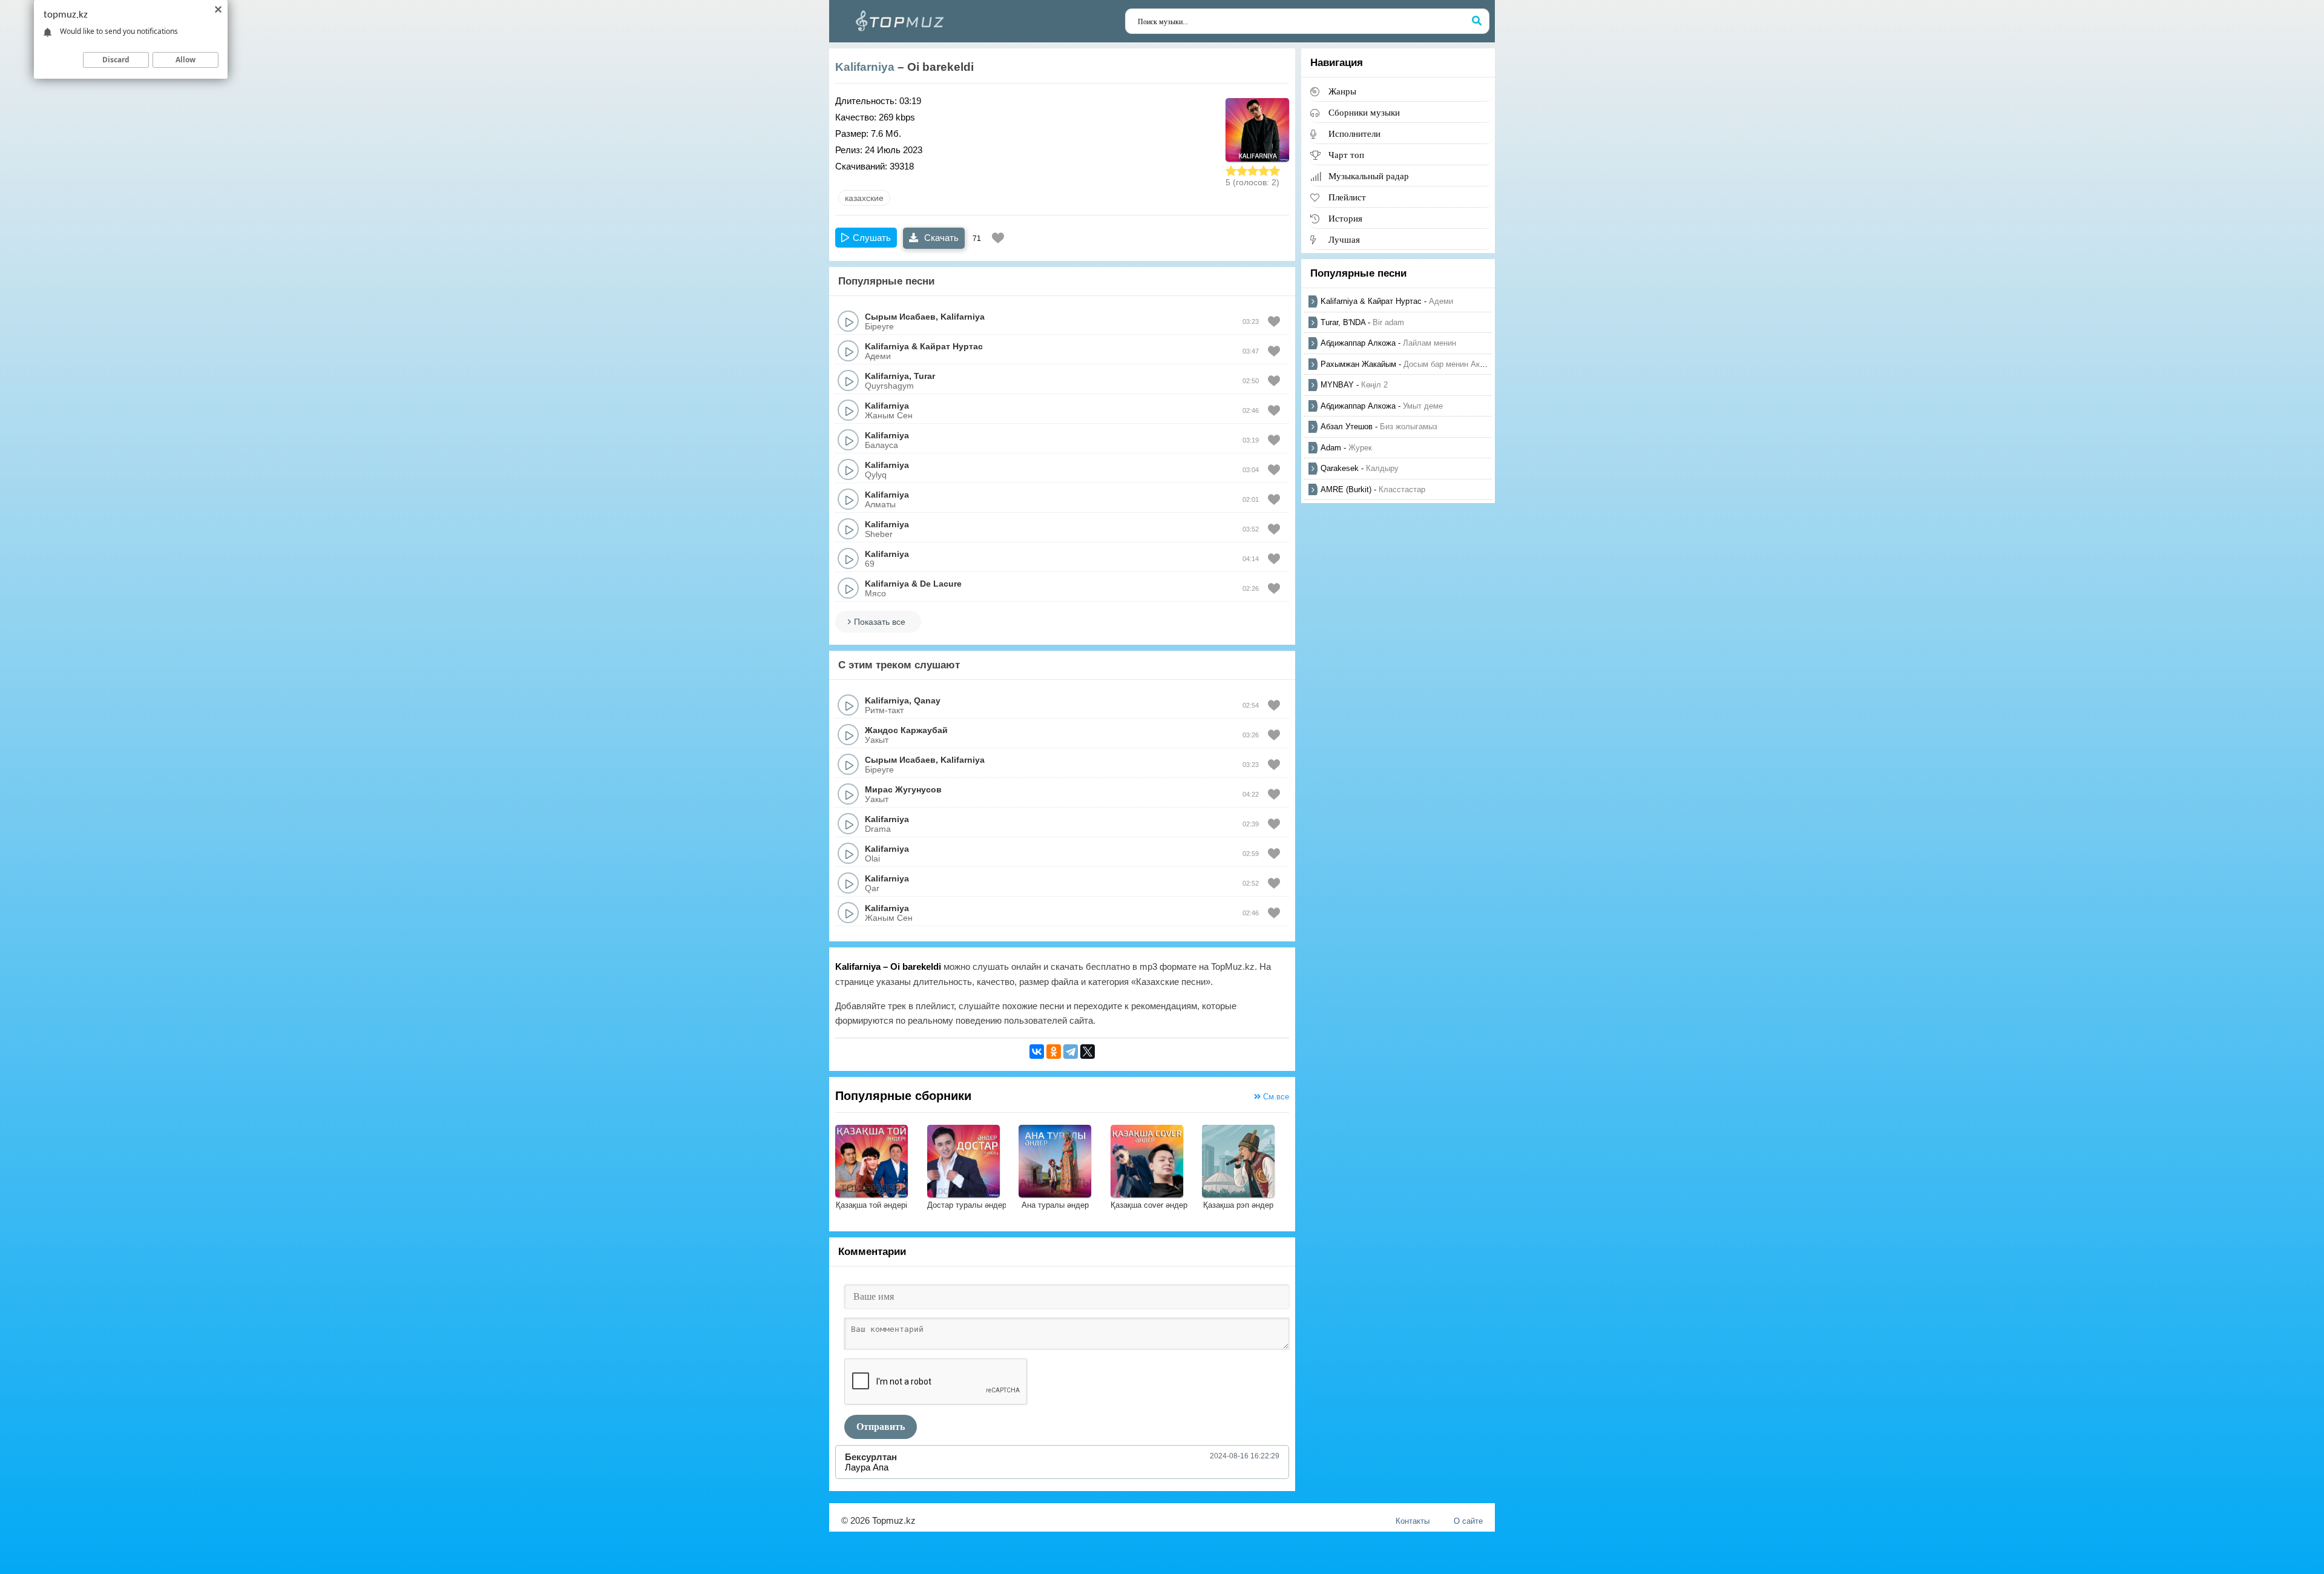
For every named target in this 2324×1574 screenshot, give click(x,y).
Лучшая (1344, 239)
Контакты (1413, 1521)
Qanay (927, 700)
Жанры (1342, 91)
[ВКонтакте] (1037, 1052)
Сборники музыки (1364, 112)
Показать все (880, 622)
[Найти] (1477, 21)
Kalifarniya (865, 67)
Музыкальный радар (1369, 176)
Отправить (881, 1427)
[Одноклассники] (1054, 1052)
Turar (924, 376)
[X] (1088, 1052)
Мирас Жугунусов (903, 789)
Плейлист (1347, 197)
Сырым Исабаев (900, 317)
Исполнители (1354, 133)
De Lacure (941, 584)
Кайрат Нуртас (951, 346)
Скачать (940, 238)
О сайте (1468, 1521)
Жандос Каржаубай (906, 730)
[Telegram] (1071, 1052)
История (1345, 218)
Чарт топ (1346, 155)
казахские (864, 198)
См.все (1275, 1097)
